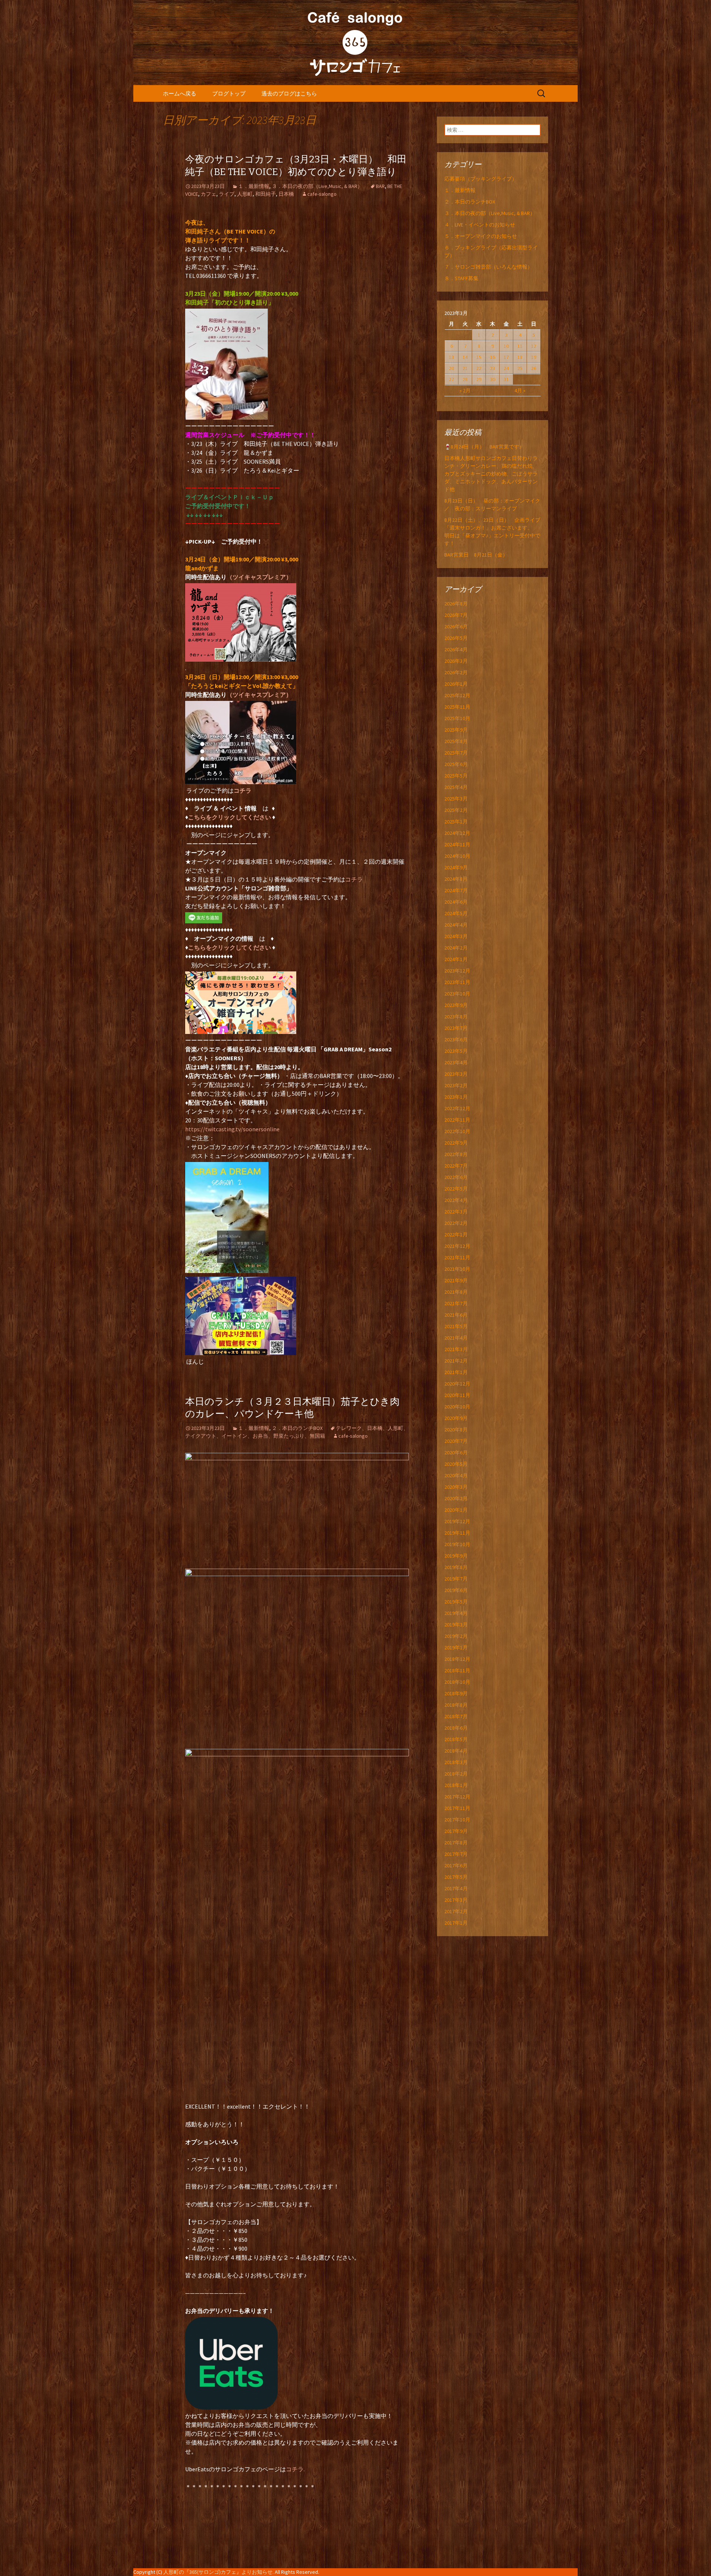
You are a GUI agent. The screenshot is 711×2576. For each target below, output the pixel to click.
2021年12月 (457, 1246)
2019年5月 (456, 1602)
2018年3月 (456, 1762)
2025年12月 (457, 695)
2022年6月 (456, 1177)
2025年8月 (456, 741)
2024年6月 (456, 902)
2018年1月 (456, 1785)
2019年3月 (456, 1625)
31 (506, 379)
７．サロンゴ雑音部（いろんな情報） (488, 267)
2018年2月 (456, 1774)
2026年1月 (456, 684)
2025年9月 (456, 730)
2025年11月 (457, 707)
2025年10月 (457, 718)
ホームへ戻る (180, 93)
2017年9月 (456, 1831)
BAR (380, 186)
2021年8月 (456, 1292)
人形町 (245, 194)
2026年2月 (456, 672)
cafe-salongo (322, 194)
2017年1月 (456, 1923)
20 (451, 368)
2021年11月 (457, 1257)
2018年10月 (457, 1682)
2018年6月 (456, 1728)
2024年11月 (457, 844)
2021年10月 (457, 1269)
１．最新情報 (254, 186)
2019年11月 (457, 1533)
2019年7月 (456, 1579)
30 (493, 379)
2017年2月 (456, 1911)
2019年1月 (456, 1648)
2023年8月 (456, 1017)
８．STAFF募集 (461, 278)
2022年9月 (456, 1143)
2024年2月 (456, 948)
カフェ (208, 194)
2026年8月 (456, 604)
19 (534, 357)
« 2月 (465, 390)
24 (506, 368)
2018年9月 (456, 1693)
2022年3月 (456, 1212)
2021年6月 (456, 1315)
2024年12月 (457, 833)
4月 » (520, 390)
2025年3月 (456, 799)
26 (534, 368)
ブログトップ (229, 93)
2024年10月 (457, 856)
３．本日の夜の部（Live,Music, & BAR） (317, 186)
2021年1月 (456, 1372)
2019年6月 (456, 1590)
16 (493, 357)
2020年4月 (456, 1475)
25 (520, 368)
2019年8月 (456, 1567)
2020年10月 (457, 1407)
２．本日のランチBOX (297, 1428)
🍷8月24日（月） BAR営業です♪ (483, 447)
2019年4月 (456, 1613)
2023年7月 (456, 1028)
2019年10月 (457, 1544)
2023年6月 (456, 1040)
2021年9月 (456, 1280)
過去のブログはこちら (289, 93)
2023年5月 (456, 1051)
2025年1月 (456, 822)
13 (451, 357)
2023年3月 (456, 1074)
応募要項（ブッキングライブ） (481, 179)
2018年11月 (457, 1670)
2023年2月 (456, 1085)
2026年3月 (456, 661)
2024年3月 (456, 936)
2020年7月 (456, 1441)
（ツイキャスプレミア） (259, 577)
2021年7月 (456, 1303)
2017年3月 (456, 1900)
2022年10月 (457, 1131)
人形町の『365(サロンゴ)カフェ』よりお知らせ (218, 2572)
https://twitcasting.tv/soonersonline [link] (232, 1129)
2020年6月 (456, 1452)
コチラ (354, 879)
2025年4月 (456, 787)
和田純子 (266, 194)
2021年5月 (456, 1326)
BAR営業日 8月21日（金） (476, 555)
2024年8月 (456, 879)
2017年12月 (457, 1797)
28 (465, 379)
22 (479, 368)
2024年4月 (456, 925)
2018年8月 (456, 1705)
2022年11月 (457, 1120)
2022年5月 (456, 1189)
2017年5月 (456, 1877)
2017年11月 (457, 1808)
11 (520, 346)
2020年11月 (457, 1395)
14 (465, 357)
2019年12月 (457, 1521)
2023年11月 (457, 982)
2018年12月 (457, 1659)
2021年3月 (456, 1349)
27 (451, 379)
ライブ (227, 194)
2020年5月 (456, 1464)
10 (506, 346)
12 (534, 346)
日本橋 (286, 194)
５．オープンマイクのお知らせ (481, 236)
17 (506, 357)
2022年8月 (456, 1154)
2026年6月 (456, 627)
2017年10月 (457, 1820)
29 (479, 379)
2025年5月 (456, 776)
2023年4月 (456, 1062)
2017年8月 (456, 1843)
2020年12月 (457, 1384)
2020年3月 (456, 1487)
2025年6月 (456, 764)
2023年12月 (457, 971)
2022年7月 (456, 1166)
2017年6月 (456, 1865)
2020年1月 (456, 1510)
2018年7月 (456, 1716)
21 (465, 368)
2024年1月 (456, 959)
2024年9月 (456, 867)
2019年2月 (456, 1636)
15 (479, 357)
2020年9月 (456, 1418)
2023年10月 (457, 994)
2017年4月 (456, 1888)
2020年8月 (456, 1430)
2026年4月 (456, 649)
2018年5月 (456, 1739)
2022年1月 (456, 1235)
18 (520, 357)
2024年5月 (456, 913)
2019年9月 (456, 1556)
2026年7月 (456, 615)
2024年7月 (456, 890)
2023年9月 (456, 1005)
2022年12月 (457, 1108)
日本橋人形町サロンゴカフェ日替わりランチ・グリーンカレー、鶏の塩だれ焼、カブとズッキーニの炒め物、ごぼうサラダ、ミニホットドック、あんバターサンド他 (491, 474)
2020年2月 (456, 1498)
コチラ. (295, 2469)
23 (493, 368)
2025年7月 (456, 753)
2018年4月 (456, 1751)
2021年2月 (456, 1361)
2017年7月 (456, 1854)
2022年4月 (456, 1200)
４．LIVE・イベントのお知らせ (480, 225)
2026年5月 (456, 638)
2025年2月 (456, 810)
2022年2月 (456, 1223)
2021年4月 (456, 1338)
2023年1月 (456, 1097)
